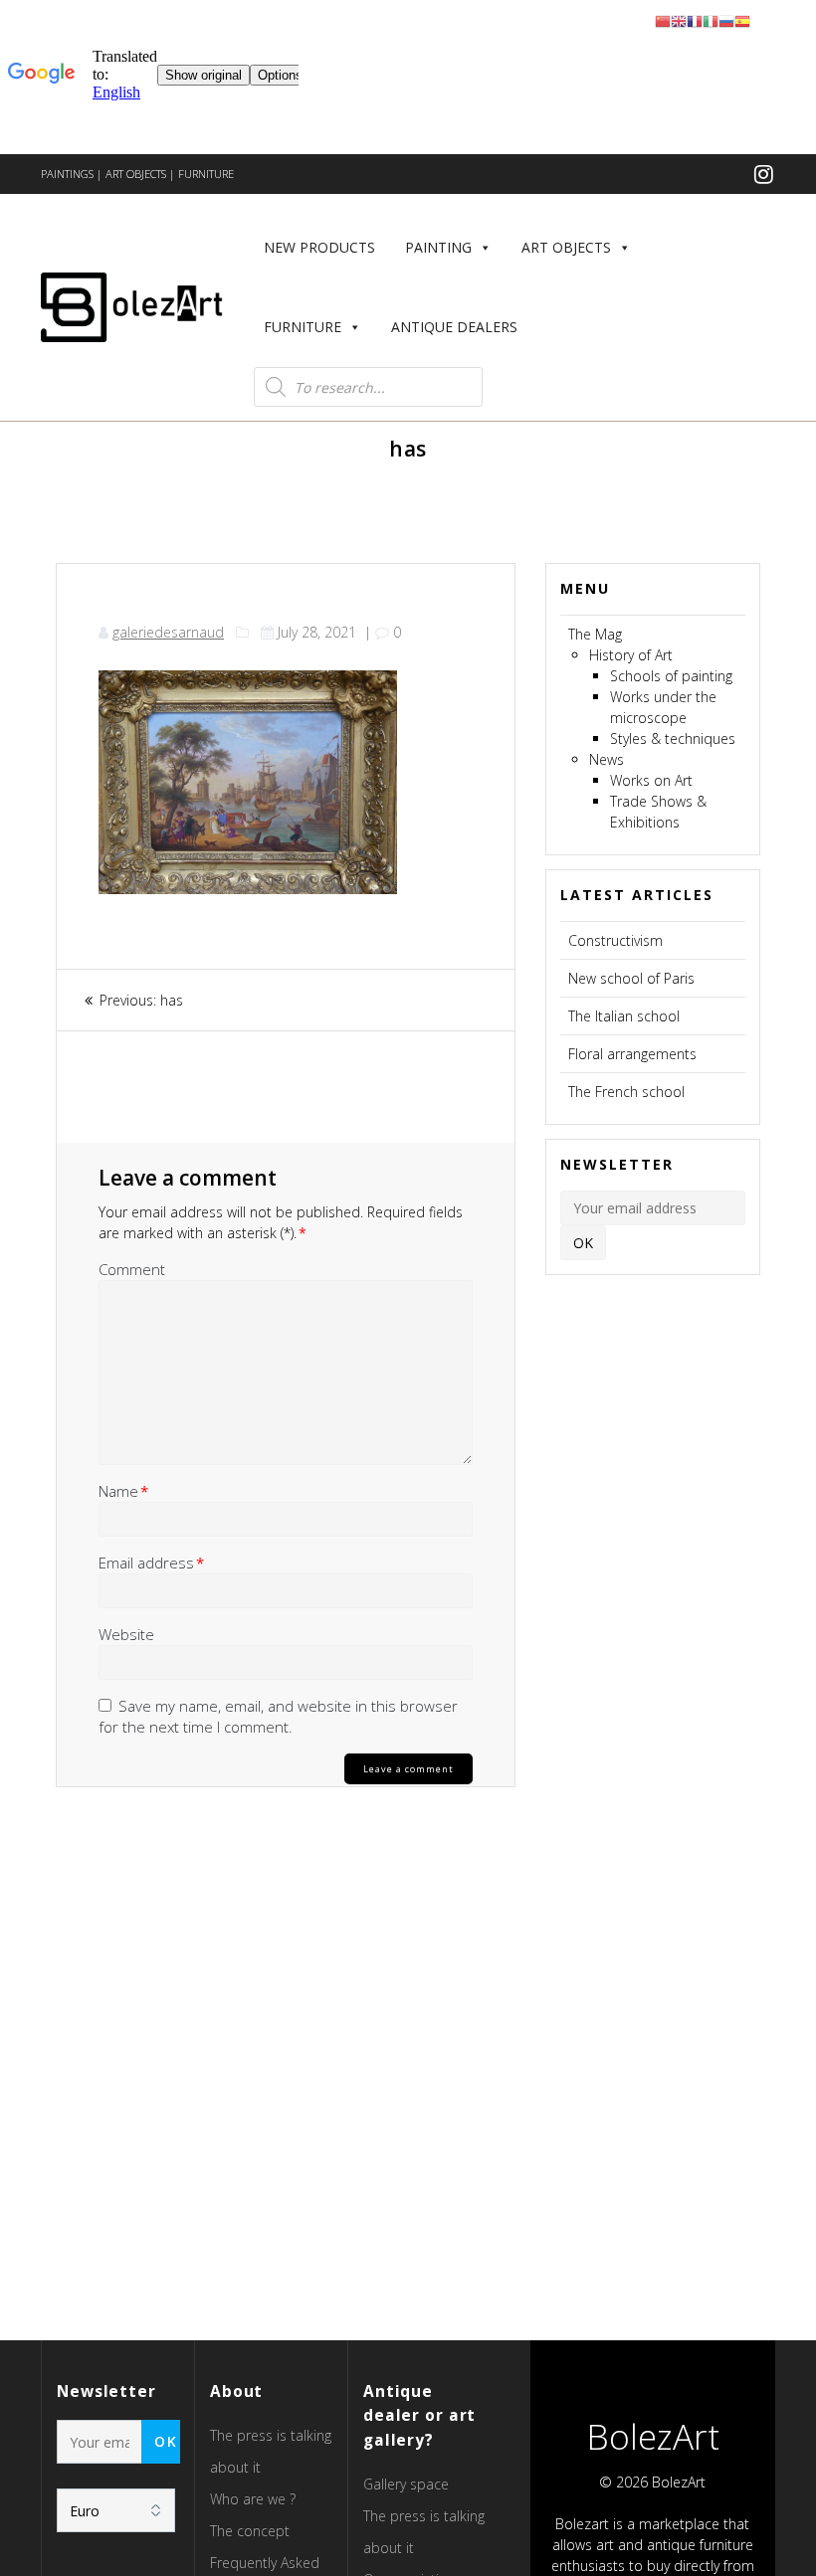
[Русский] (726, 20)
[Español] (742, 20)
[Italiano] (711, 20)
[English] (679, 20)
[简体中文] (663, 20)
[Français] (695, 20)
